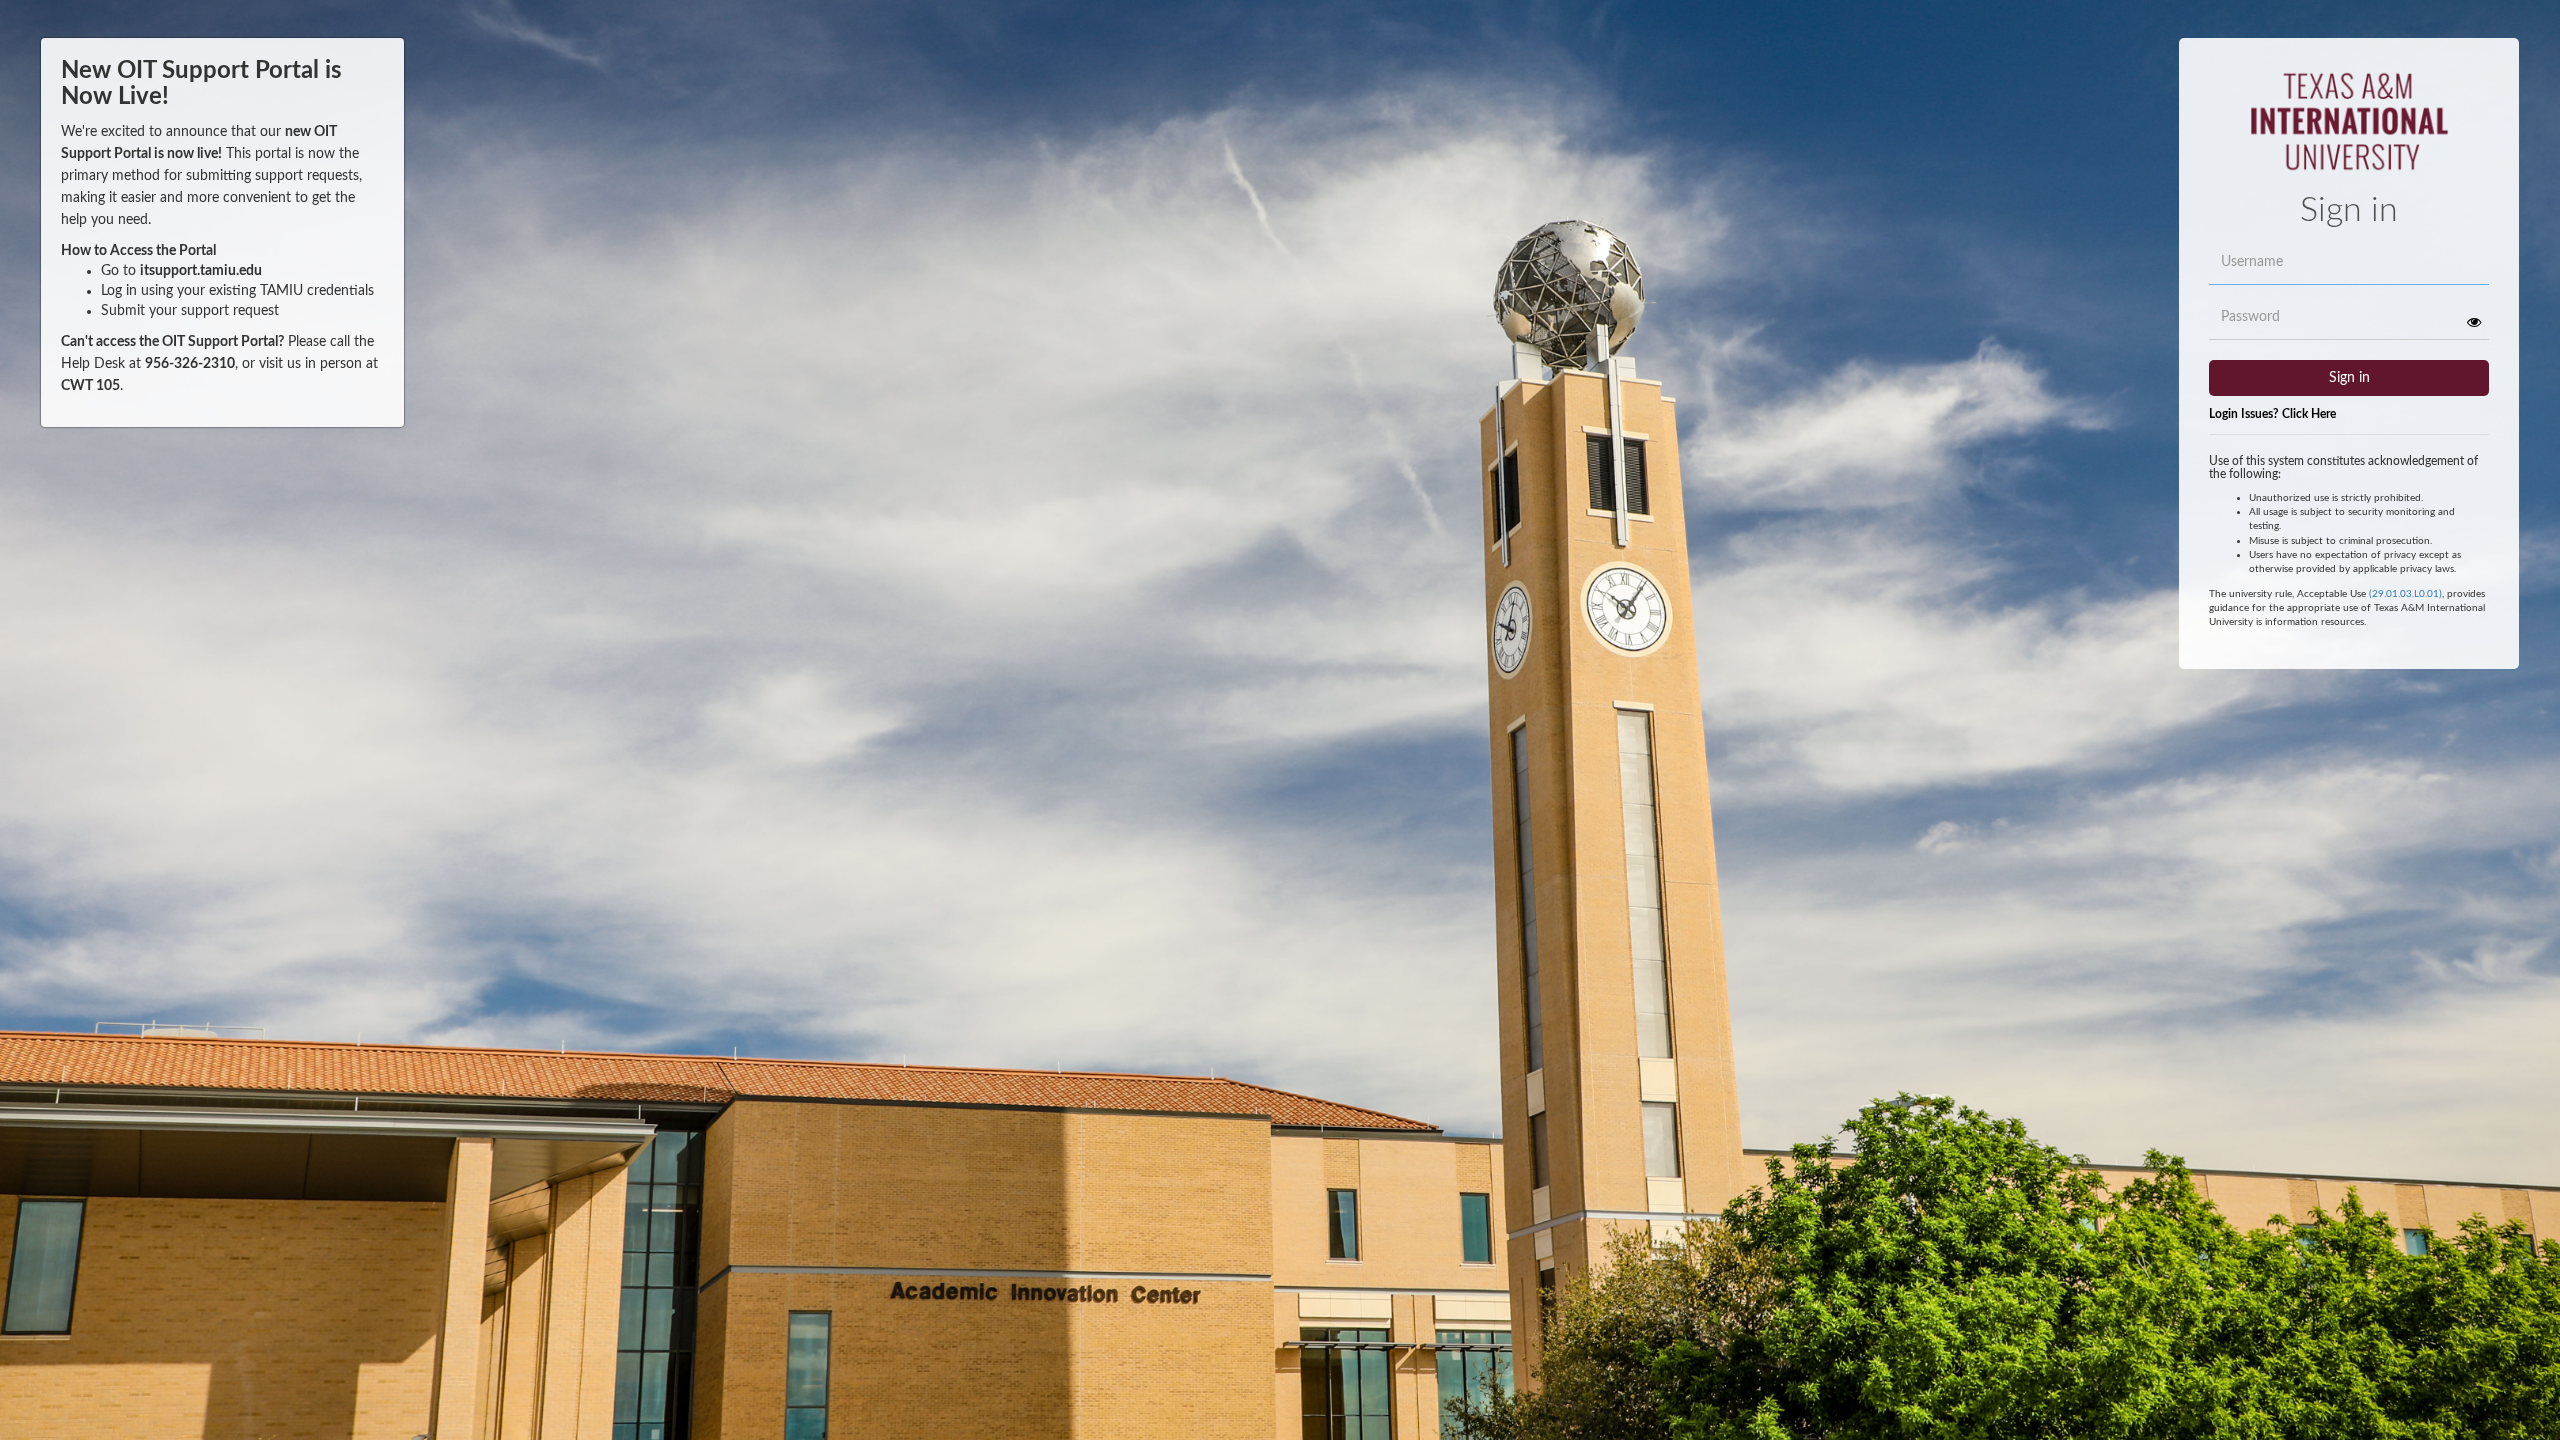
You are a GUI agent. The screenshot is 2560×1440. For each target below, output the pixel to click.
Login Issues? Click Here (2272, 414)
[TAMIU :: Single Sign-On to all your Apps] (2349, 130)
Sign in (2349, 378)
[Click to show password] (2474, 322)
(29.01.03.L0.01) (2405, 594)
